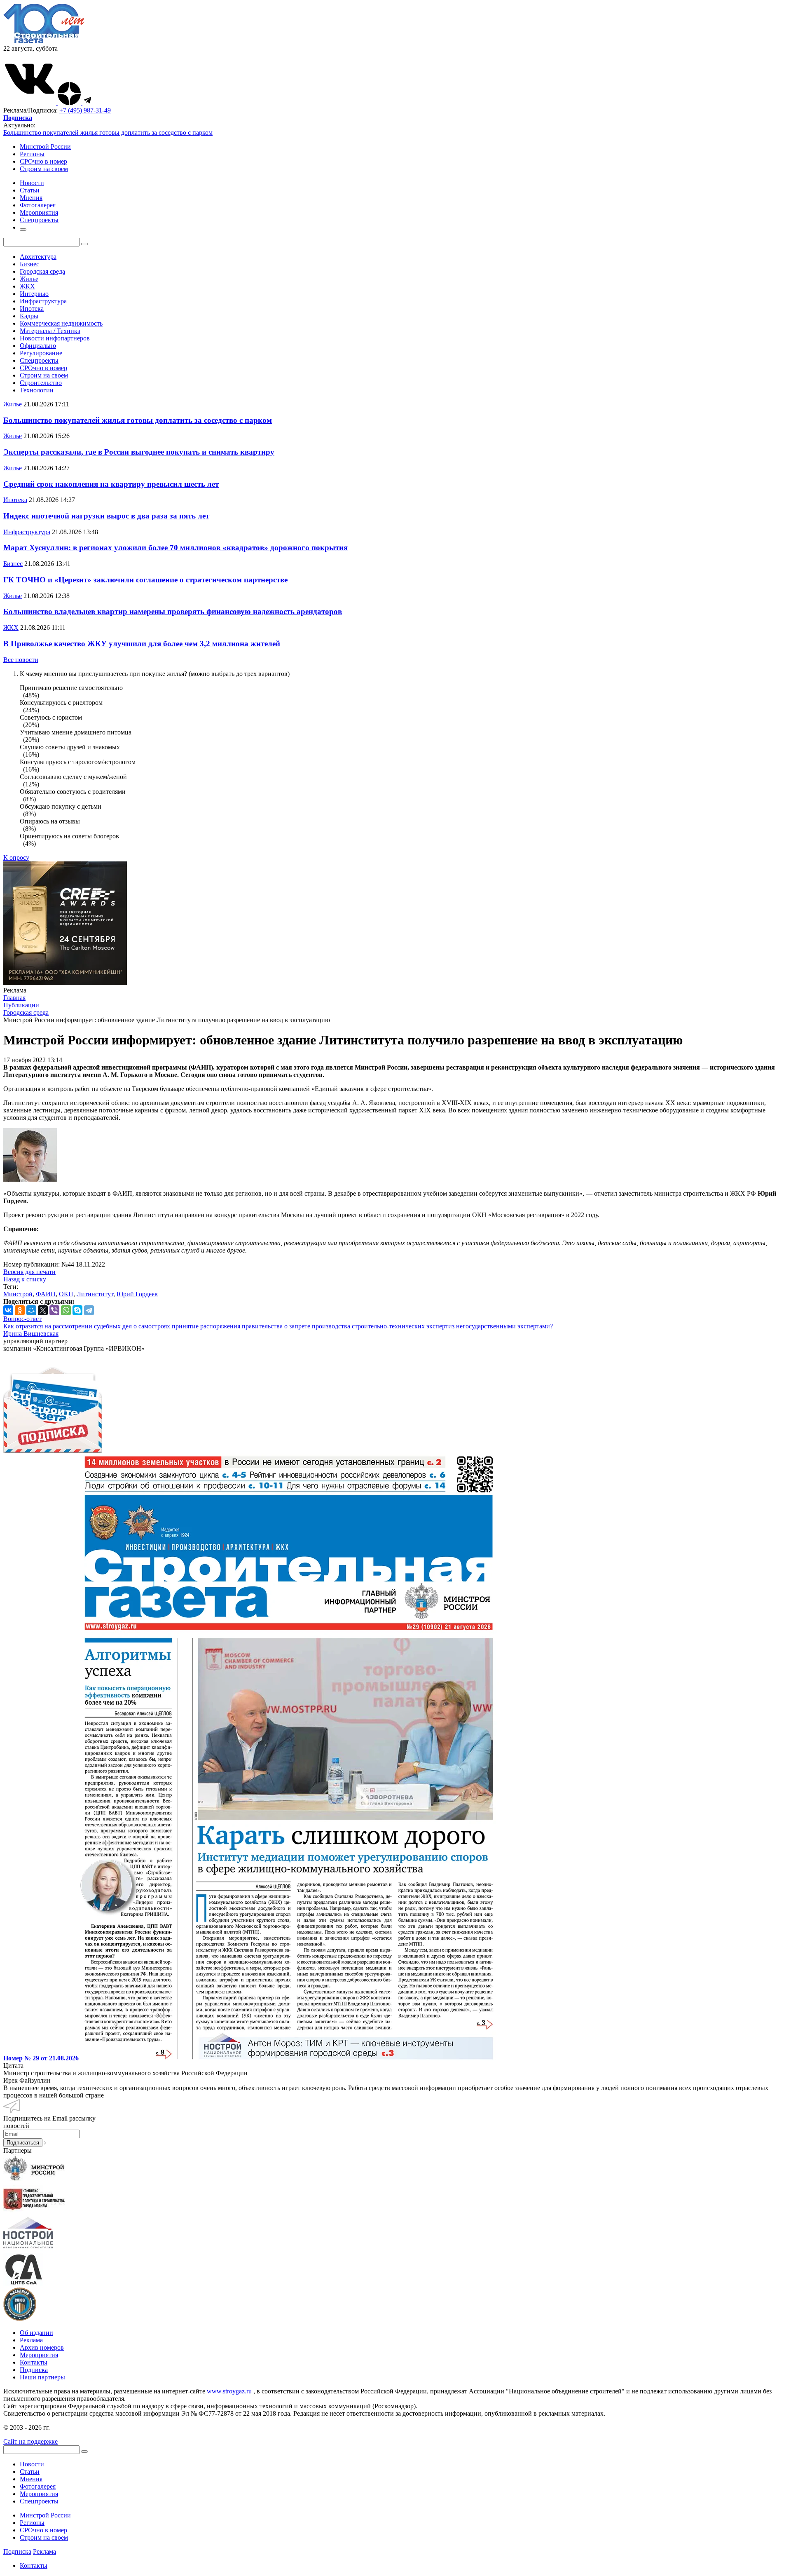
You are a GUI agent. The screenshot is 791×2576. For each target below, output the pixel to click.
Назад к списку (25, 1279)
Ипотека (32, 309)
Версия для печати (29, 1272)
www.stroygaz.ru (229, 2391)
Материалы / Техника (50, 331)
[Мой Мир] (31, 1310)
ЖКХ (27, 286)
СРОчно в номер (43, 161)
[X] (43, 1310)
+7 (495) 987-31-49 (85, 110)
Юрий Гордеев (137, 1294)
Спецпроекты (39, 360)
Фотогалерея (38, 2486)
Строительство (41, 383)
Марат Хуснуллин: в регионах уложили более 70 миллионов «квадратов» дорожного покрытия (176, 548)
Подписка (34, 2370)
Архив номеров (42, 2347)
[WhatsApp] (66, 1310)
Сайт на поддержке (30, 2441)
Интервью (34, 294)
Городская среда (42, 271)
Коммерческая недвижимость (61, 323)
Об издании (36, 2333)
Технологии (37, 390)
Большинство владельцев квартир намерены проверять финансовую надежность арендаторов (173, 611)
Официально (38, 346)
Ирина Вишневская (31, 1334)
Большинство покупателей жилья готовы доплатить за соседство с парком (108, 133)
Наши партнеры (42, 2377)
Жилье (29, 279)
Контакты (34, 2362)
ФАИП (46, 1294)
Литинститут (95, 1294)
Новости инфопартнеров (55, 338)
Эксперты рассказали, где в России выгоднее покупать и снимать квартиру (139, 452)
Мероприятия (39, 2355)
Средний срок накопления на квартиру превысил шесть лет (111, 484)
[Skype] (77, 1310)
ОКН (66, 1294)
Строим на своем (44, 169)
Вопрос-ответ (22, 1319)
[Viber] (54, 1310)
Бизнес (29, 264)
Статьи (30, 2472)
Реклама (31, 2340)
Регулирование (41, 353)
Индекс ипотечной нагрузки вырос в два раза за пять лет (106, 516)
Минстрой (18, 1294)
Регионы (32, 154)
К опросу (16, 857)
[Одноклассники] (20, 1310)
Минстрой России (45, 147)
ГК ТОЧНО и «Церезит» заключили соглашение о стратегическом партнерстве (145, 580)
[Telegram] (89, 1310)
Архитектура (38, 257)
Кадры (29, 316)
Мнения (31, 2479)
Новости (32, 2464)
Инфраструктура (43, 301)
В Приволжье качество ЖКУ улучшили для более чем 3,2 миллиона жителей (142, 644)
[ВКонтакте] (8, 1310)
